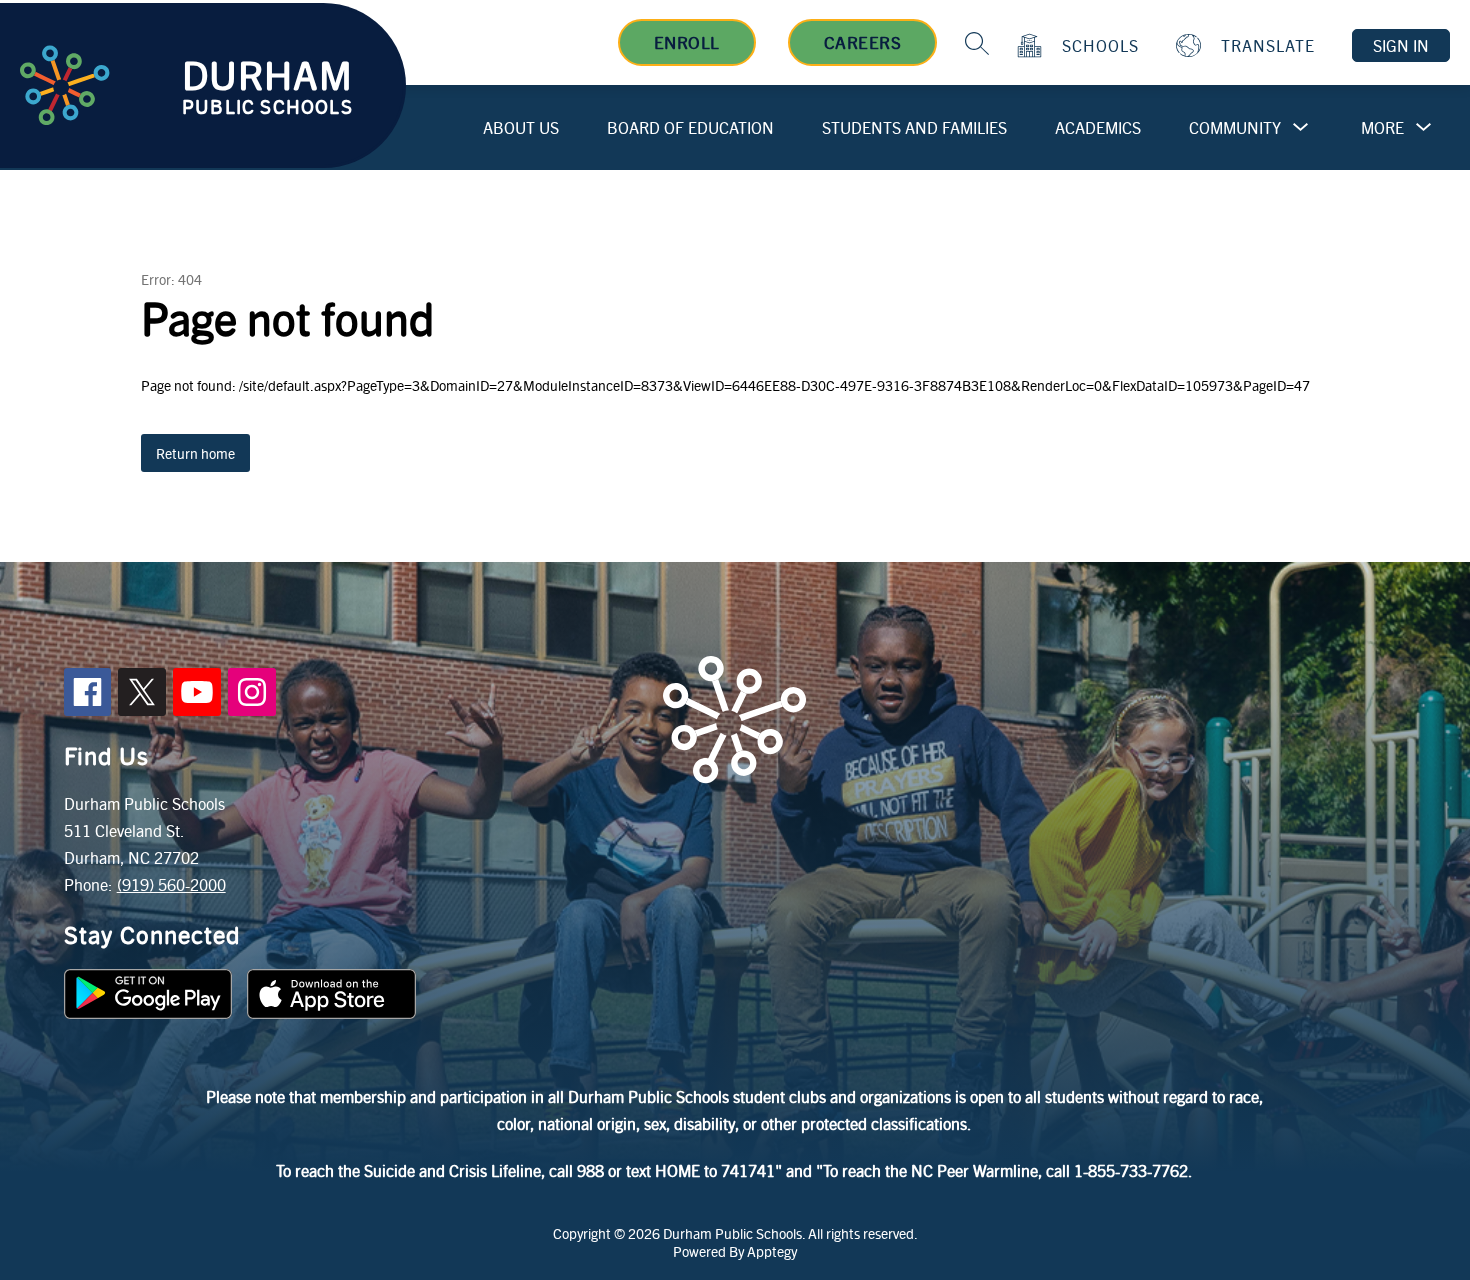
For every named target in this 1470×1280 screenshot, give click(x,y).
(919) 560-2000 (171, 884)
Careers (863, 42)
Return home (195, 453)
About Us (521, 127)
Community (1235, 127)
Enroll (687, 42)
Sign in (1401, 45)
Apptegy (772, 1251)
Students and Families (914, 127)
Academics (1098, 127)
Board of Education (690, 127)
